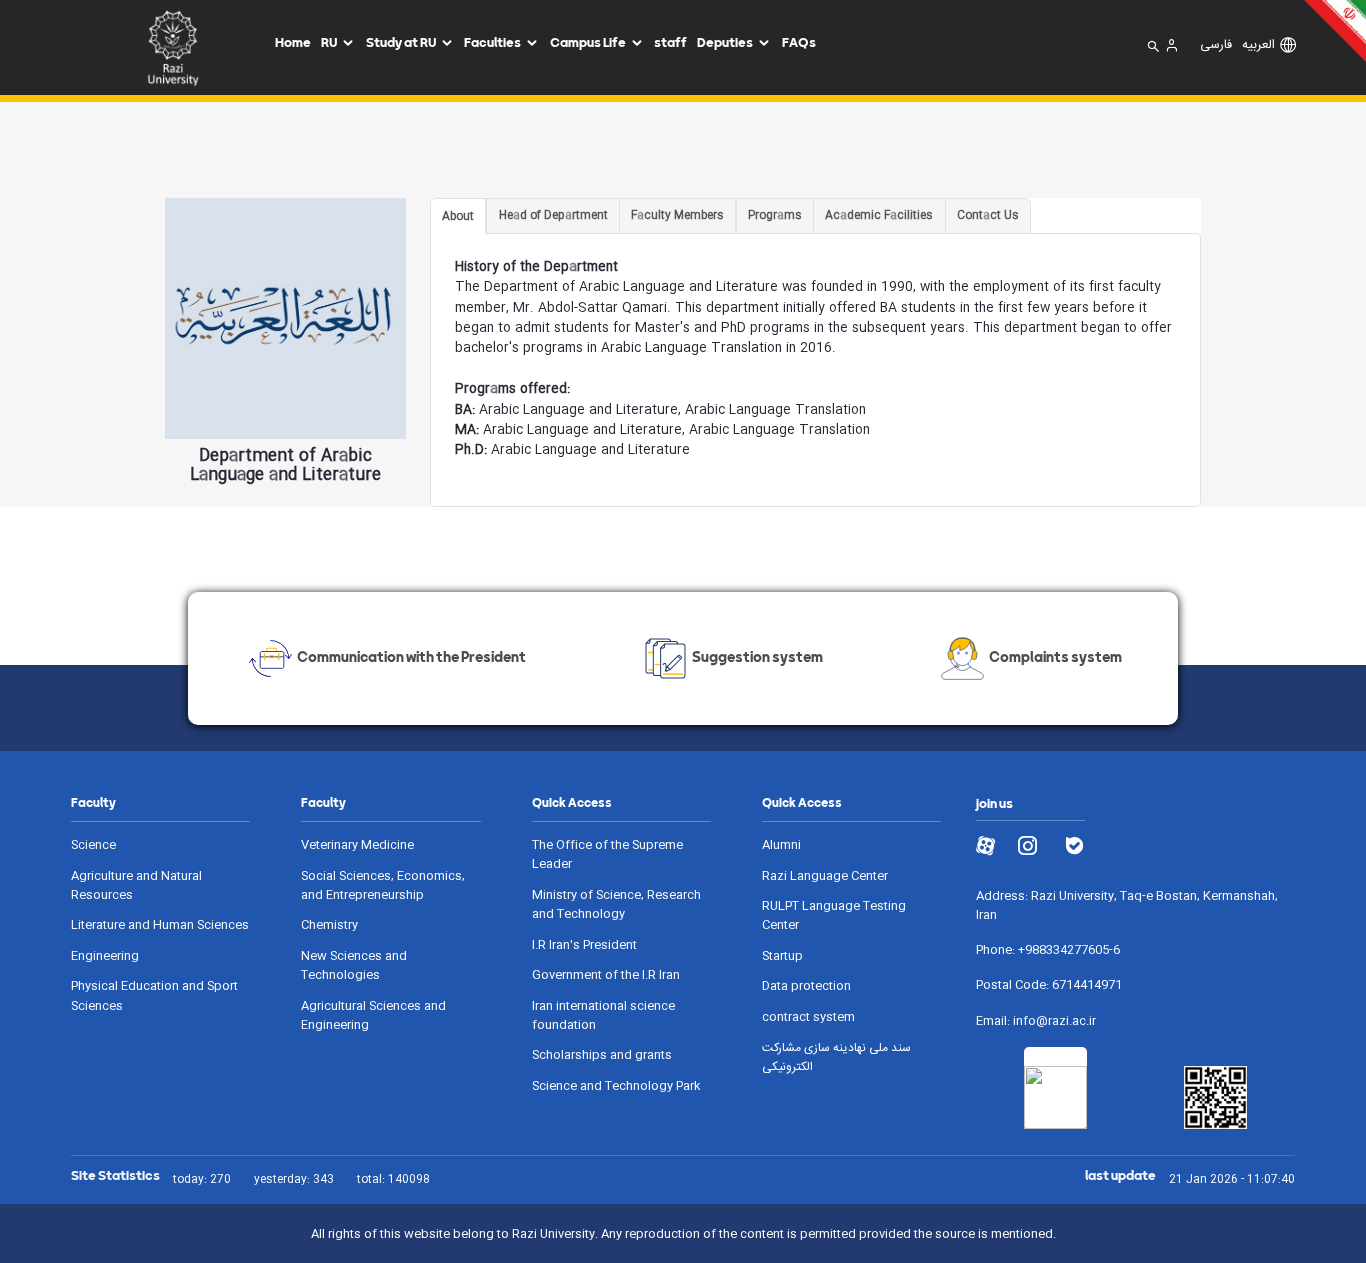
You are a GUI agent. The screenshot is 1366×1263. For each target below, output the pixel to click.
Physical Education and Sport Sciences (154, 996)
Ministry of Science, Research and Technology (616, 905)
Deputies (725, 42)
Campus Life (588, 42)
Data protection (806, 986)
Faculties (492, 42)
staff (670, 42)
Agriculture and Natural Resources (136, 886)
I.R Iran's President (584, 945)
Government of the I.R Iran (606, 975)
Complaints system (1055, 657)
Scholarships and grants (602, 1055)
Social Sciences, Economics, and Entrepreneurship (383, 886)
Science (93, 845)
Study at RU (401, 42)
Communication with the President (411, 657)
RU (329, 42)
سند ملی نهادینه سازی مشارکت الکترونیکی (836, 1058)
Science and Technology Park (616, 1086)
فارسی (1216, 46)
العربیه (1258, 46)
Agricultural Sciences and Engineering (373, 1016)
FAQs (799, 42)
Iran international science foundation (603, 1016)
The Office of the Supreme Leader (607, 855)
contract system (808, 1017)
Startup (782, 956)
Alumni (781, 845)
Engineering (105, 956)
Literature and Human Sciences (160, 925)
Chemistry (329, 925)
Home (293, 42)
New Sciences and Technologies (354, 966)
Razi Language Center (825, 876)
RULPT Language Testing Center (834, 916)
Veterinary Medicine (357, 845)
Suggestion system (757, 657)
